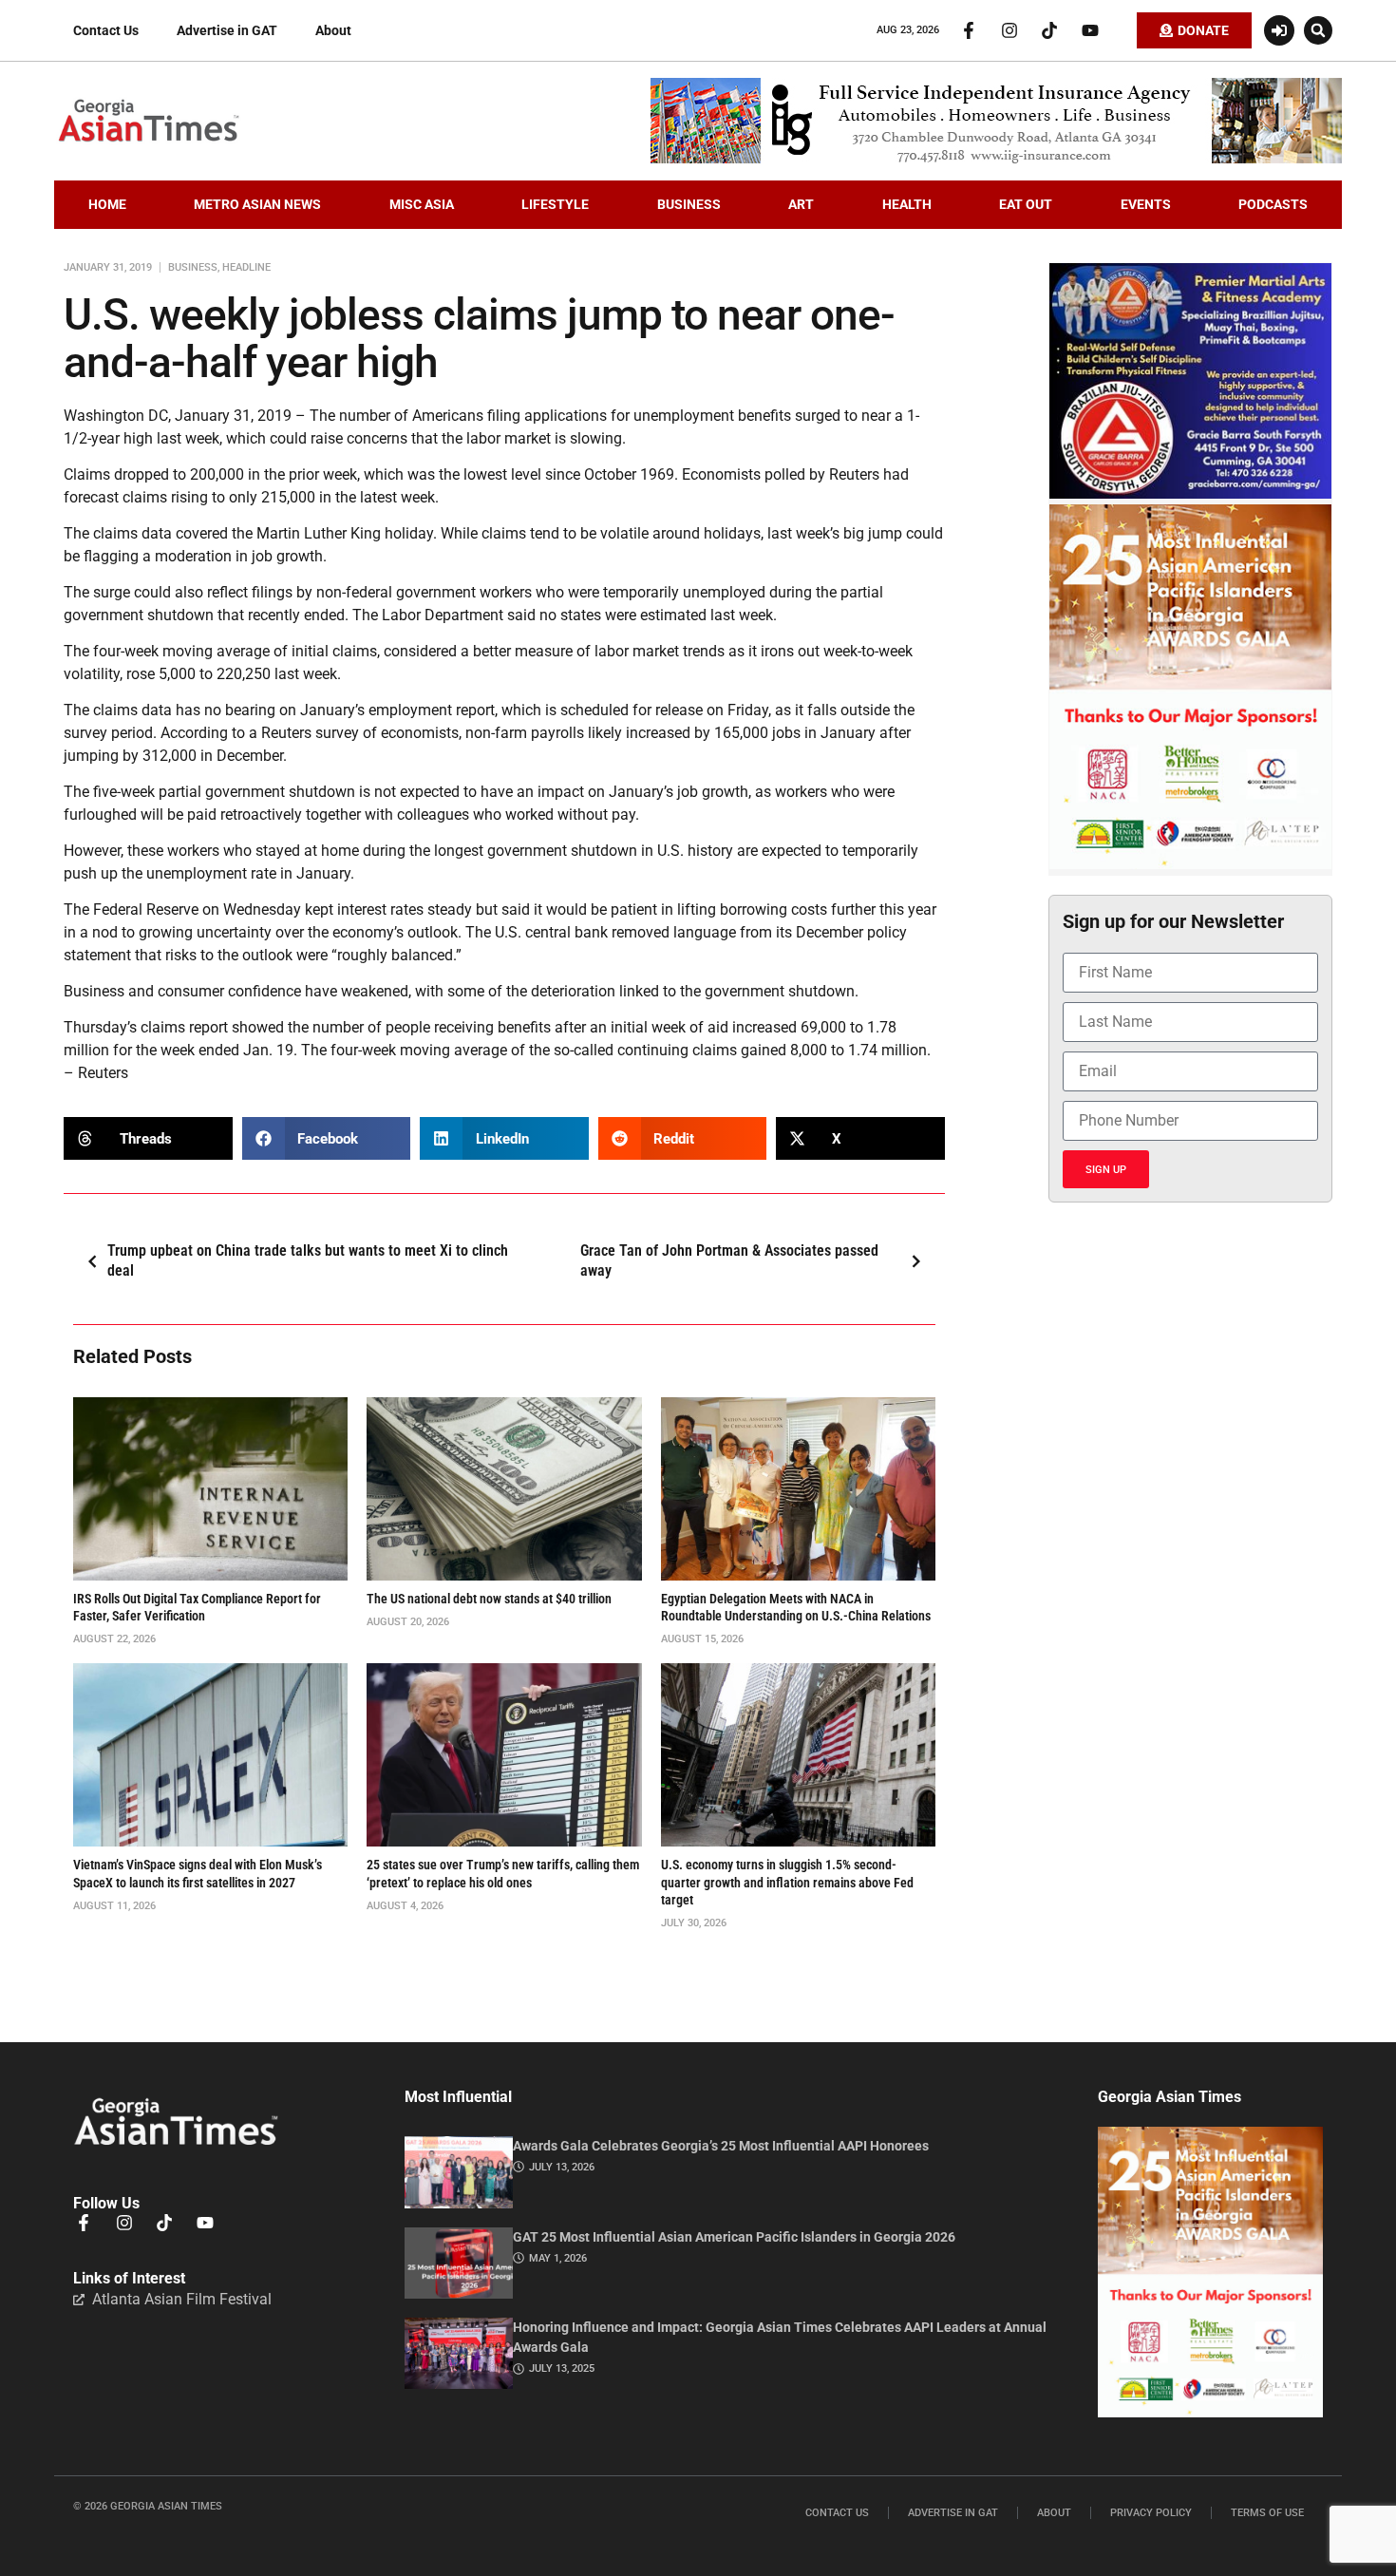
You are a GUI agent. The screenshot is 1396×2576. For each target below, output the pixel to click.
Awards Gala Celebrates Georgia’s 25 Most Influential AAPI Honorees (721, 2146)
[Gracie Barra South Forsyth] (1190, 494)
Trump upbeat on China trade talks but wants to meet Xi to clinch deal (308, 1260)
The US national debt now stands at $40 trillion (489, 1599)
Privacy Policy (1151, 2513)
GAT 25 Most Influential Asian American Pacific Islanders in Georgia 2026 (734, 2237)
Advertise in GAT (227, 30)
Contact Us (106, 30)
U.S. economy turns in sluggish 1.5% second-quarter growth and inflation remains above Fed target (787, 1882)
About (333, 30)
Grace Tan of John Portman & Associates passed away (729, 1260)
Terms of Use (1267, 2513)
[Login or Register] (1279, 30)
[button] (1318, 30)
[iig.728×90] (996, 159)
